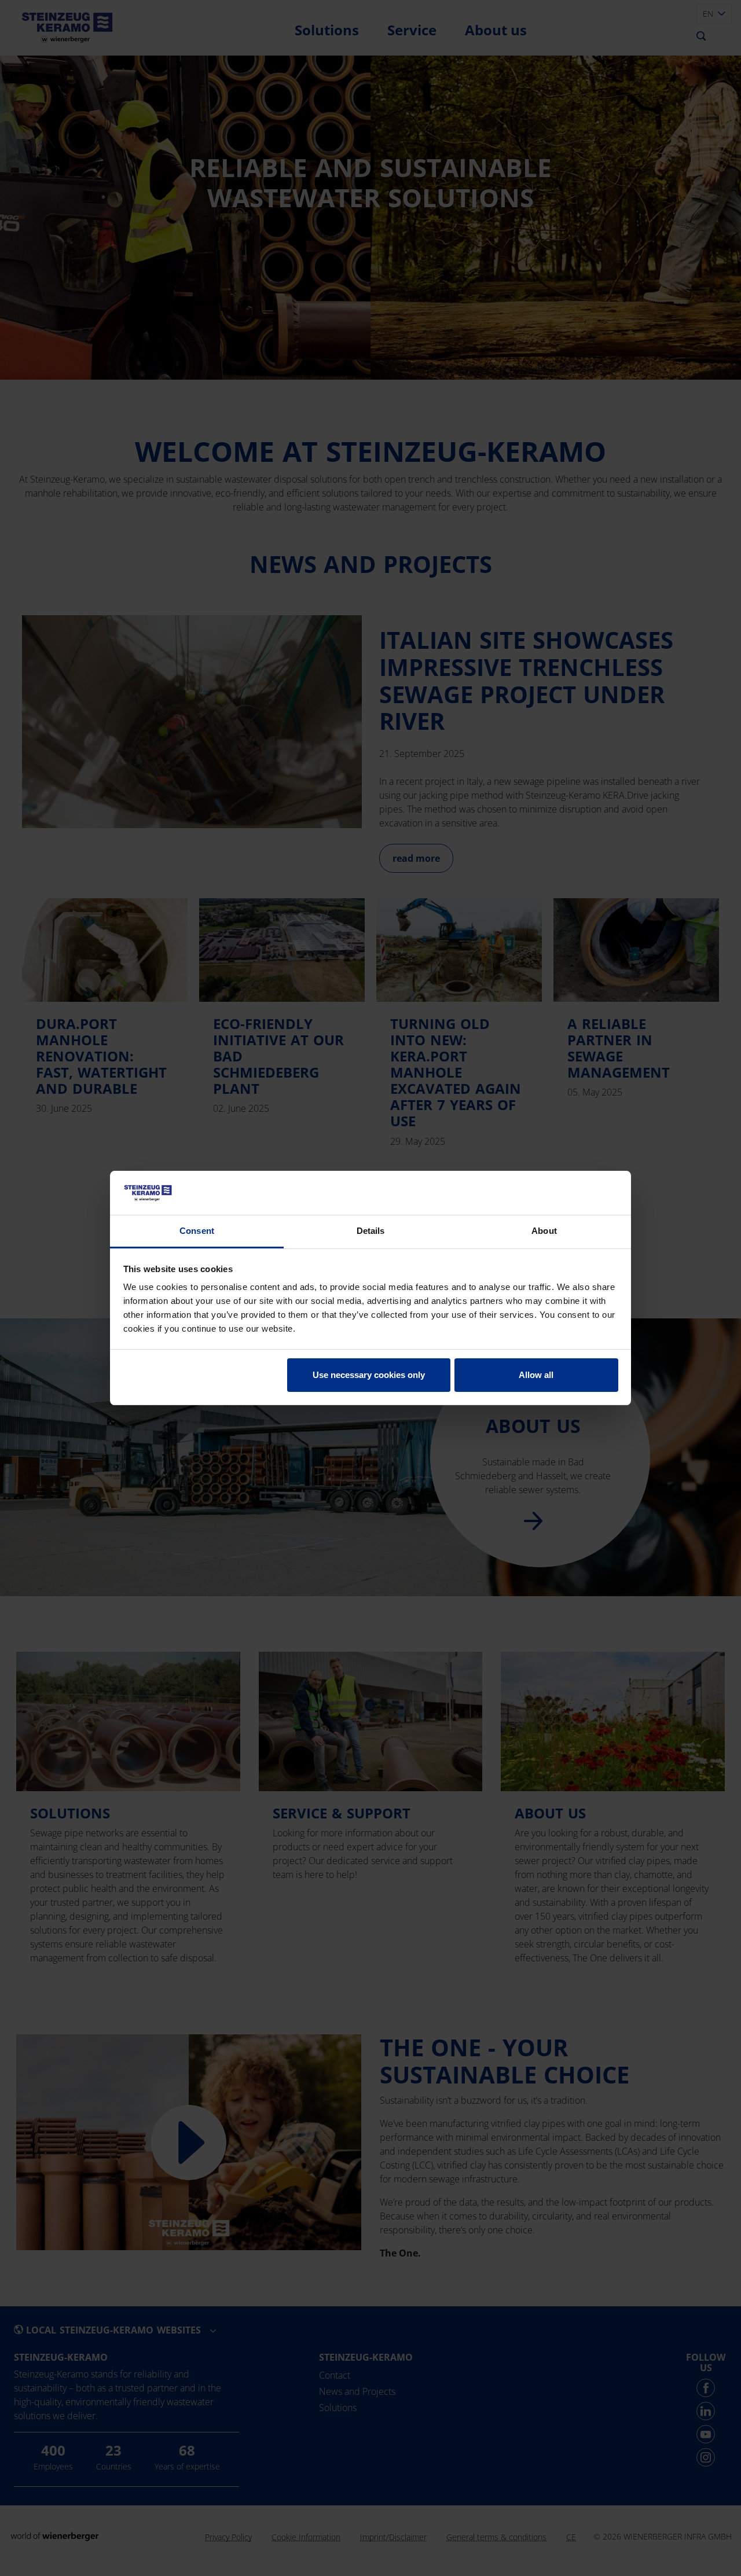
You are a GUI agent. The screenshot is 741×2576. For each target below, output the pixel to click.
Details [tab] (371, 1231)
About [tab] (544, 1231)
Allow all (536, 1375)
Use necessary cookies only (369, 1375)
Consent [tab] (197, 1231)
